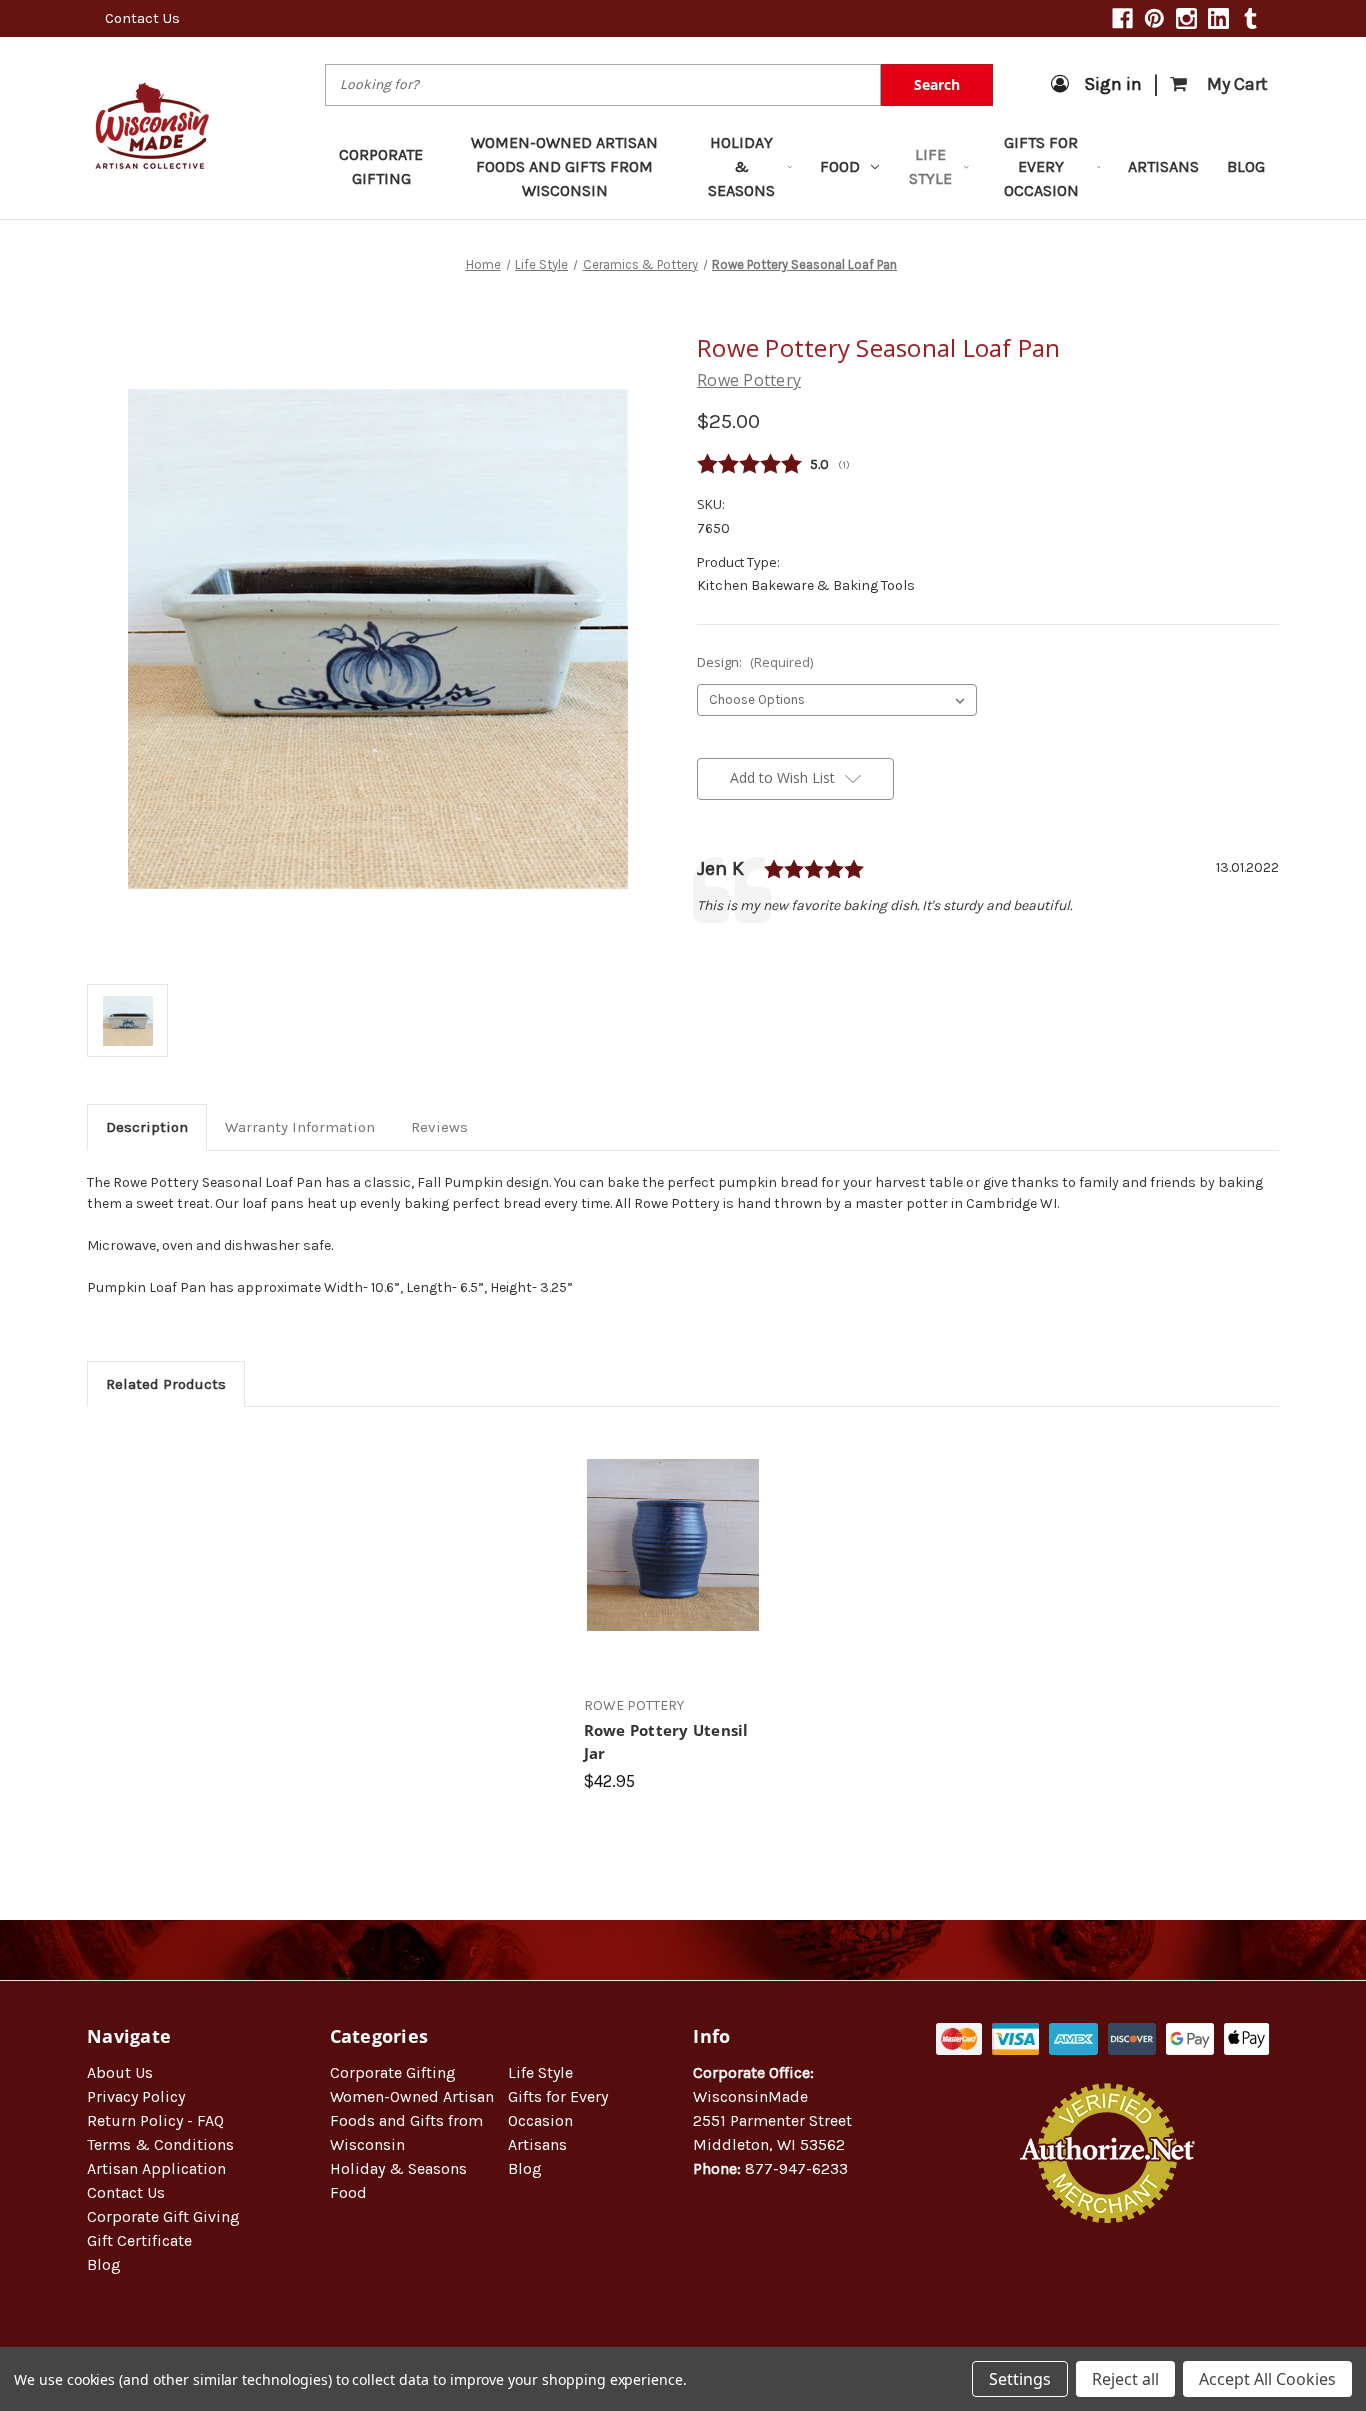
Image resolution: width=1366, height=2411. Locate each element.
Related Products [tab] (166, 1384)
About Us (120, 2072)
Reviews (439, 1127)
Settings (1020, 2379)
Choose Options (673, 1562)
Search (937, 84)
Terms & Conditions (160, 2144)
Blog (1246, 166)
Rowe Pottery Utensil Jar (666, 1741)
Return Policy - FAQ (155, 2120)
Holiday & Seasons (741, 166)
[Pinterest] (1154, 18)
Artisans (1163, 166)
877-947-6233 (796, 2168)
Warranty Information (300, 1127)
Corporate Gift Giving (163, 2216)
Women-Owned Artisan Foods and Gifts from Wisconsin (564, 166)
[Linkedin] (1218, 18)
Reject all (1125, 2379)
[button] (1108, 2287)
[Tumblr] (1250, 18)
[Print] (775, 949)
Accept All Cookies (1267, 2379)
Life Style (930, 166)
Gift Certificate (139, 2240)
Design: (755, 662)
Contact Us (142, 18)
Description (147, 1127)
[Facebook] (1122, 18)
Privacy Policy (136, 2096)
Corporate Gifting (381, 166)
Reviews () (988, 465)
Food (840, 166)
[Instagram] (1186, 18)
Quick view (672, 1527)
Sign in (1113, 84)
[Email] (741, 949)
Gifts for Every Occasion (1041, 166)
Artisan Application (156, 2168)
